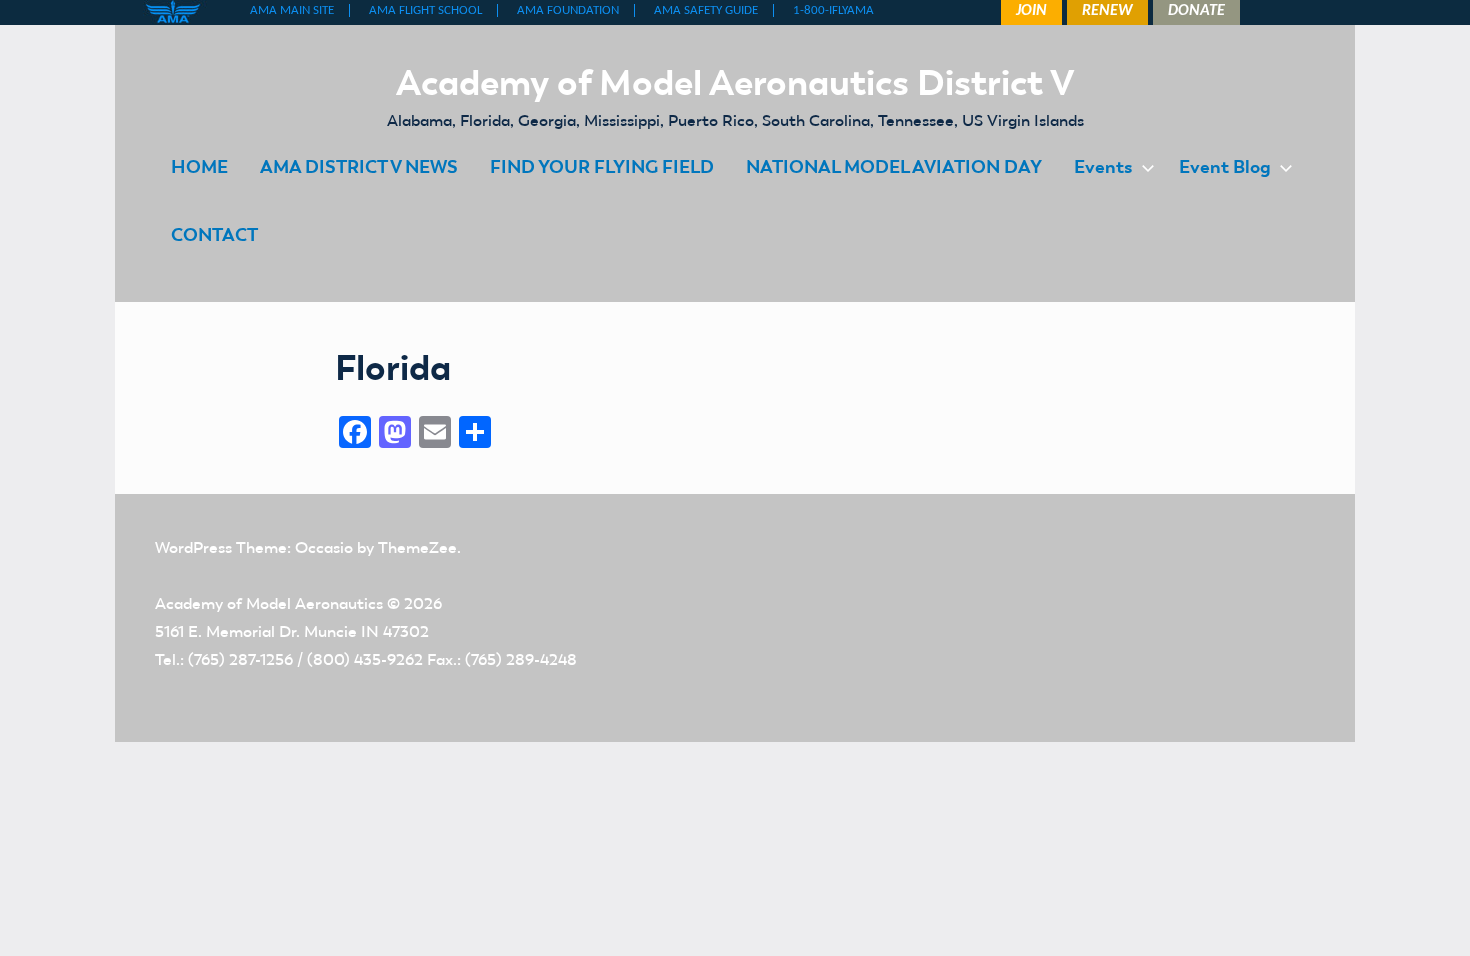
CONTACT (214, 234)
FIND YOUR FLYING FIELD (602, 166)
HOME (199, 166)
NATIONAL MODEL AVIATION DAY (894, 166)
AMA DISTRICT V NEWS (359, 166)
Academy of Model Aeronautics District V (735, 82)
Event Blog (1225, 166)
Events (1103, 166)
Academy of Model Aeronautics (269, 603)
